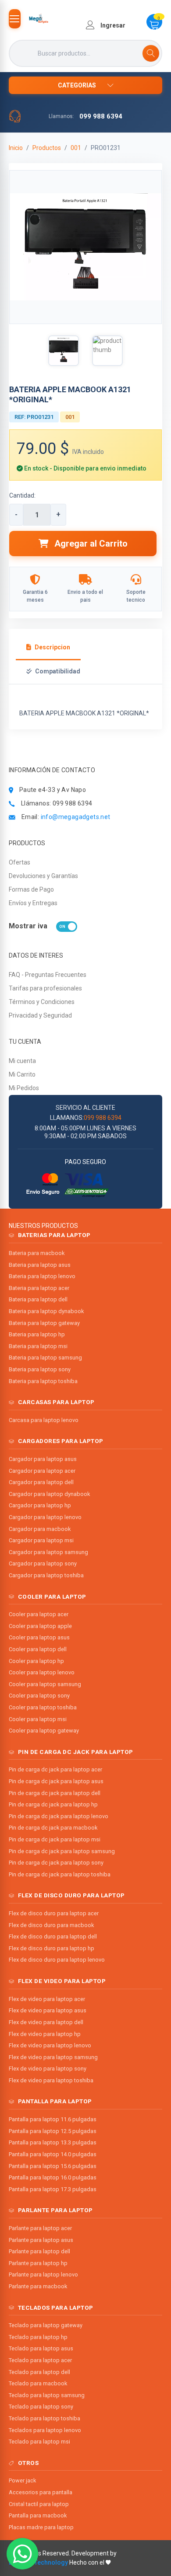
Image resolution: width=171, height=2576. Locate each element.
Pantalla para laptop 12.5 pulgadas (53, 2131)
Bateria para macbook (37, 1253)
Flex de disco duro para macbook (51, 1925)
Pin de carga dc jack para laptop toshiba (60, 1874)
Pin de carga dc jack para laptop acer (55, 1769)
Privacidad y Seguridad (40, 1015)
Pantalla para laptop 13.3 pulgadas (53, 2142)
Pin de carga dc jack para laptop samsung (62, 1851)
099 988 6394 (101, 116)
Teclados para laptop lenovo (45, 2430)
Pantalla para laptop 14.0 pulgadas (53, 2154)
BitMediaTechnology (38, 2562)
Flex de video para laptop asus (48, 2010)
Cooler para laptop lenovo (42, 1672)
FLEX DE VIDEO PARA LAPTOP (62, 1981)
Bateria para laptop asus (40, 1265)
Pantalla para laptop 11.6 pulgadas (53, 2119)
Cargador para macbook (40, 1529)
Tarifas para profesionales (45, 988)
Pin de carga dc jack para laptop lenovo (59, 1816)
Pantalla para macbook (38, 2515)
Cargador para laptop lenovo (45, 1517)
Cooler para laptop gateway (44, 1731)
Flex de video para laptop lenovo (50, 2045)
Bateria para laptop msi (38, 1346)
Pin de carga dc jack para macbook (53, 1828)
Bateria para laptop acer (39, 1288)
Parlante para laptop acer (40, 2228)
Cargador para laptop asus (43, 1459)
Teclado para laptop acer (40, 2360)
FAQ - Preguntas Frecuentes (48, 975)
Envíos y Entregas (33, 903)
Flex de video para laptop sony (48, 2069)
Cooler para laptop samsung (45, 1684)
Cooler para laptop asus (39, 1637)
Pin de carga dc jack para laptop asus (56, 1781)
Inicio (16, 148)
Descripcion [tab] (52, 647)
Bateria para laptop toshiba (43, 1381)
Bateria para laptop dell (38, 1299)
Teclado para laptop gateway (46, 2325)
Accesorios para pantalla (41, 2492)
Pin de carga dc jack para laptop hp (53, 1804)
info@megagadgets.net (76, 817)
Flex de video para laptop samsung (53, 2057)
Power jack (22, 2480)
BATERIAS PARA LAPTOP (54, 1235)
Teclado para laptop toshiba (45, 2418)
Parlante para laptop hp (38, 2263)
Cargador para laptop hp (40, 1505)
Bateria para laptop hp (37, 1334)
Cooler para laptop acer (39, 1614)
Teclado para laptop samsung (47, 2395)
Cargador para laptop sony (43, 1563)
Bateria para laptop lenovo (42, 1276)
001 (76, 148)
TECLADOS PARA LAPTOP (56, 2308)
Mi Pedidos (24, 1088)
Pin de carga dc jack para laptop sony (56, 1863)
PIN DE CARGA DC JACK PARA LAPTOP (76, 1752)
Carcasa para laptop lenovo (44, 1420)
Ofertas (20, 862)
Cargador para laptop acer (42, 1471)
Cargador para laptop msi (41, 1540)
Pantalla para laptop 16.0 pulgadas (53, 2177)
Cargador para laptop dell (41, 1482)
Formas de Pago (31, 889)
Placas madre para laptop (41, 2527)
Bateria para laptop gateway (44, 1323)
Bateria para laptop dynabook (46, 1311)
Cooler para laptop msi (38, 1719)
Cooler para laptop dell (38, 1649)
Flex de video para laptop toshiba (51, 2080)
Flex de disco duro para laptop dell (53, 1936)
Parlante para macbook (38, 2286)
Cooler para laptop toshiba (43, 1707)
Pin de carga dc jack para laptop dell (55, 1793)
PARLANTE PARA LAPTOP (55, 2210)
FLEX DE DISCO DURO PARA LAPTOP (71, 1895)
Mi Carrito (22, 1074)
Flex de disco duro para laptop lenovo (57, 1960)
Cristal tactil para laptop (39, 2504)
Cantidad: (22, 495)
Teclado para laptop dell (39, 2372)
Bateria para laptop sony (40, 1369)
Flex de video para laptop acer (47, 1999)
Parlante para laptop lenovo (43, 2274)
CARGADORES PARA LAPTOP (61, 1441)
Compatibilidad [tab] (58, 671)
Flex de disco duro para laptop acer (54, 1913)
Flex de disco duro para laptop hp (52, 1948)
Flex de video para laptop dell (46, 2022)
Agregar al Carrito (90, 544)
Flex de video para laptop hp (45, 2034)
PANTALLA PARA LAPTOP (55, 2101)
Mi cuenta (22, 1061)
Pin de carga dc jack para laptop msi (55, 1839)
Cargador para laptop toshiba (46, 1575)
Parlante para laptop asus (41, 2240)
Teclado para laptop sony (41, 2407)
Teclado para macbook (38, 2383)
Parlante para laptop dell (39, 2251)
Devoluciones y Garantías (43, 876)
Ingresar (112, 25)
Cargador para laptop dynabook (49, 1494)
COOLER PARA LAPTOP (52, 1596)
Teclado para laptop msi (39, 2442)
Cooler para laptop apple (40, 1626)
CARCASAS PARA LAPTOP (56, 1402)
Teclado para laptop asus (41, 2348)
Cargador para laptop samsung (48, 1552)
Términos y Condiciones (42, 1002)
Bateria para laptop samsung (45, 1358)
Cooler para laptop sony (39, 1696)
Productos (47, 148)
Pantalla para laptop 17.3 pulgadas (53, 2189)
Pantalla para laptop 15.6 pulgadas (53, 2166)
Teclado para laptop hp (38, 2337)
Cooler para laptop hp (36, 1661)
